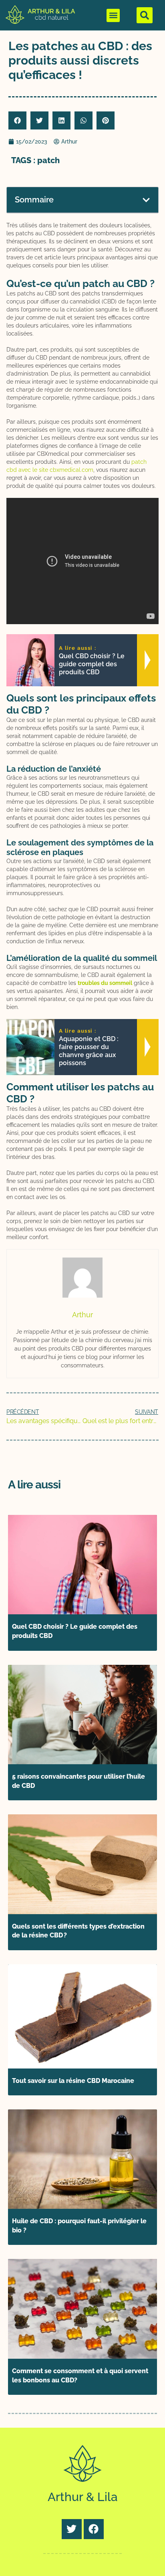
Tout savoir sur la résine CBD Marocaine (73, 2081)
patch (48, 160)
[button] (113, 15)
